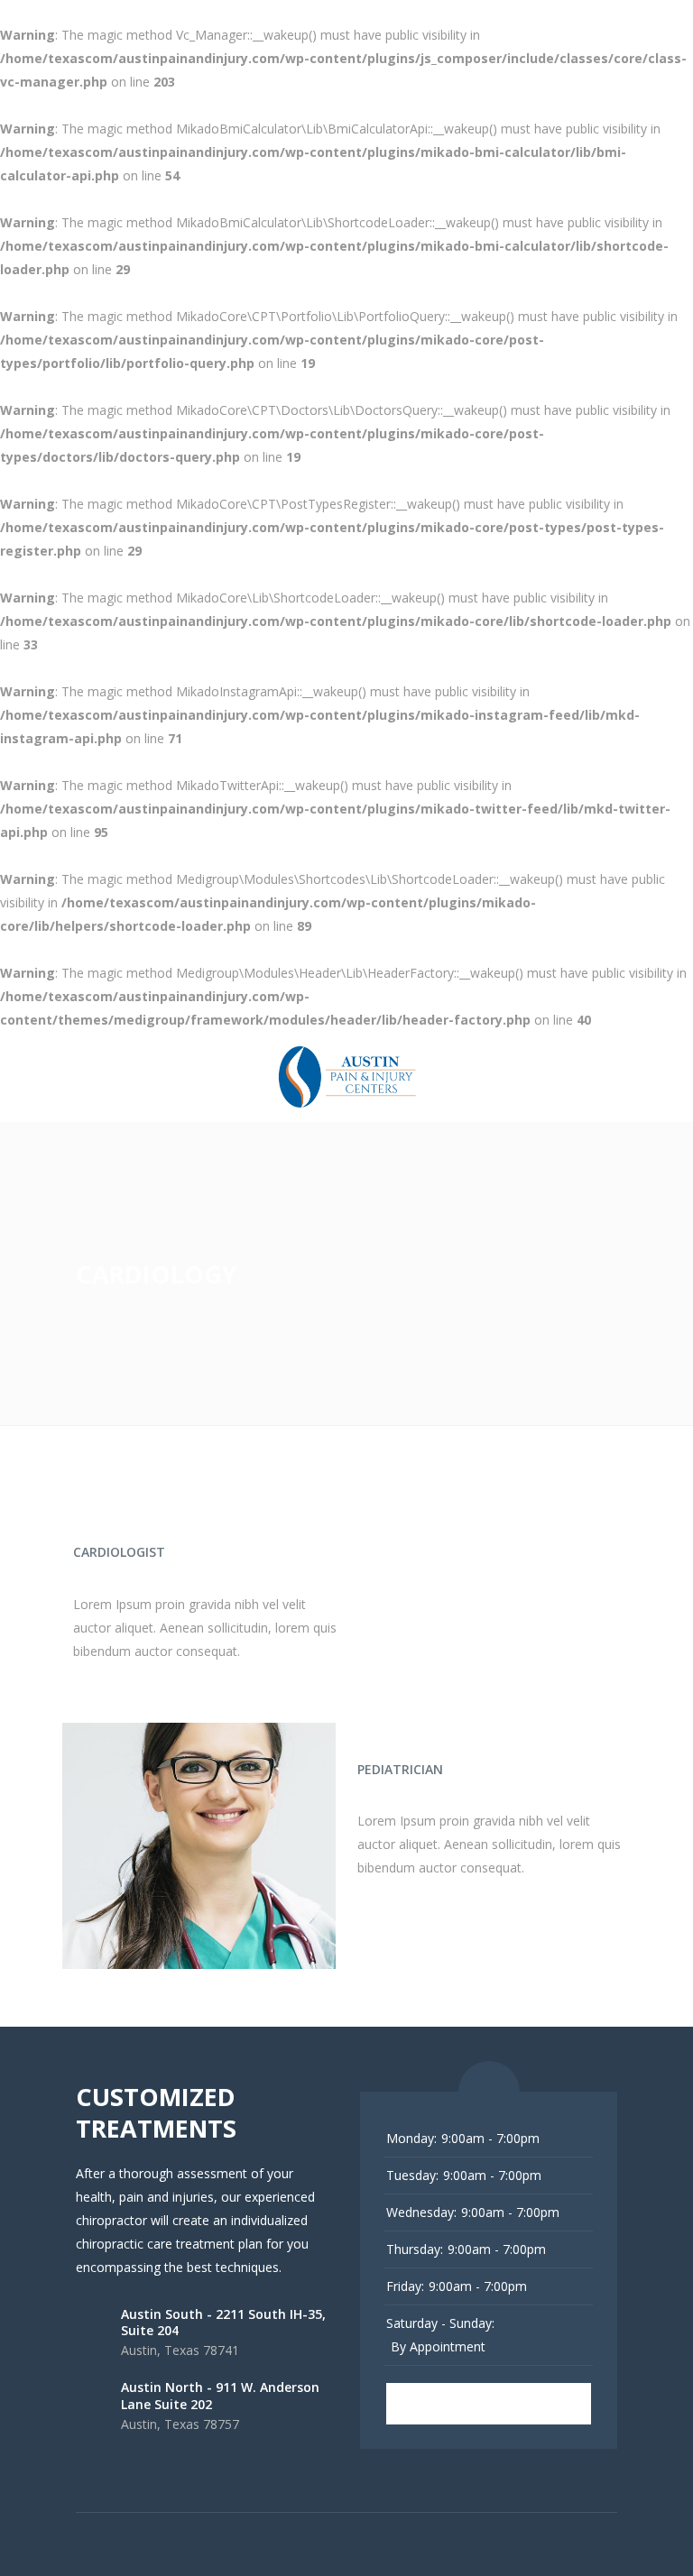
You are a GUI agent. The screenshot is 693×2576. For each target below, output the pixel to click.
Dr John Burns (129, 1524)
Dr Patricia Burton (432, 1742)
